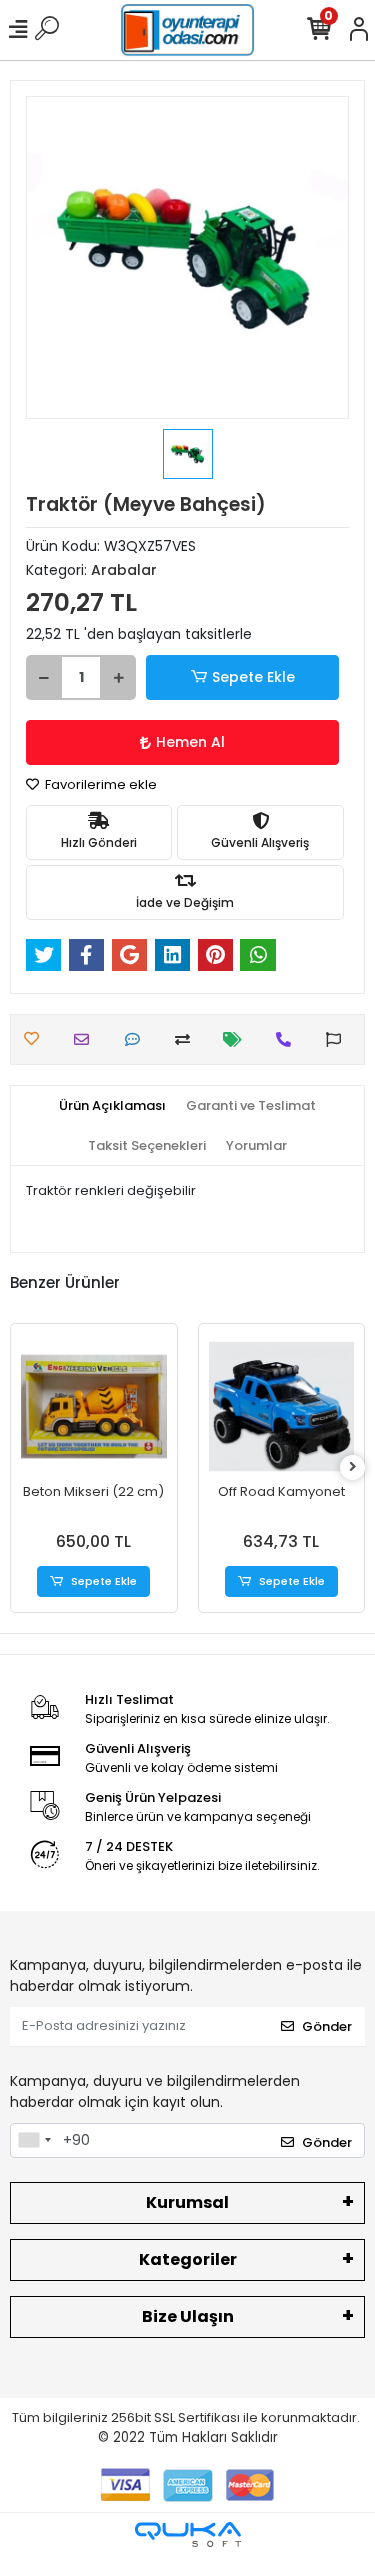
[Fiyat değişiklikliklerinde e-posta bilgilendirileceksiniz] (237, 1039)
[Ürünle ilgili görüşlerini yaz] (137, 1039)
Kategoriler (188, 2259)
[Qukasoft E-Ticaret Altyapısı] (188, 2534)
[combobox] (34, 2141)
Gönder (327, 2026)
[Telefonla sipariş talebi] (288, 1039)
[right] (353, 1467)
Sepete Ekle (253, 677)
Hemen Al (190, 742)
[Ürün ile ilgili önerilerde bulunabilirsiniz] (338, 1039)
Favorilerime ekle (99, 784)
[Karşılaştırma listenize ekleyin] (187, 1039)
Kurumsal (187, 2202)
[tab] (112, 1106)
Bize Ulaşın (188, 2316)
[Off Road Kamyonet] (282, 1407)
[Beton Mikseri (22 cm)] (94, 1407)
